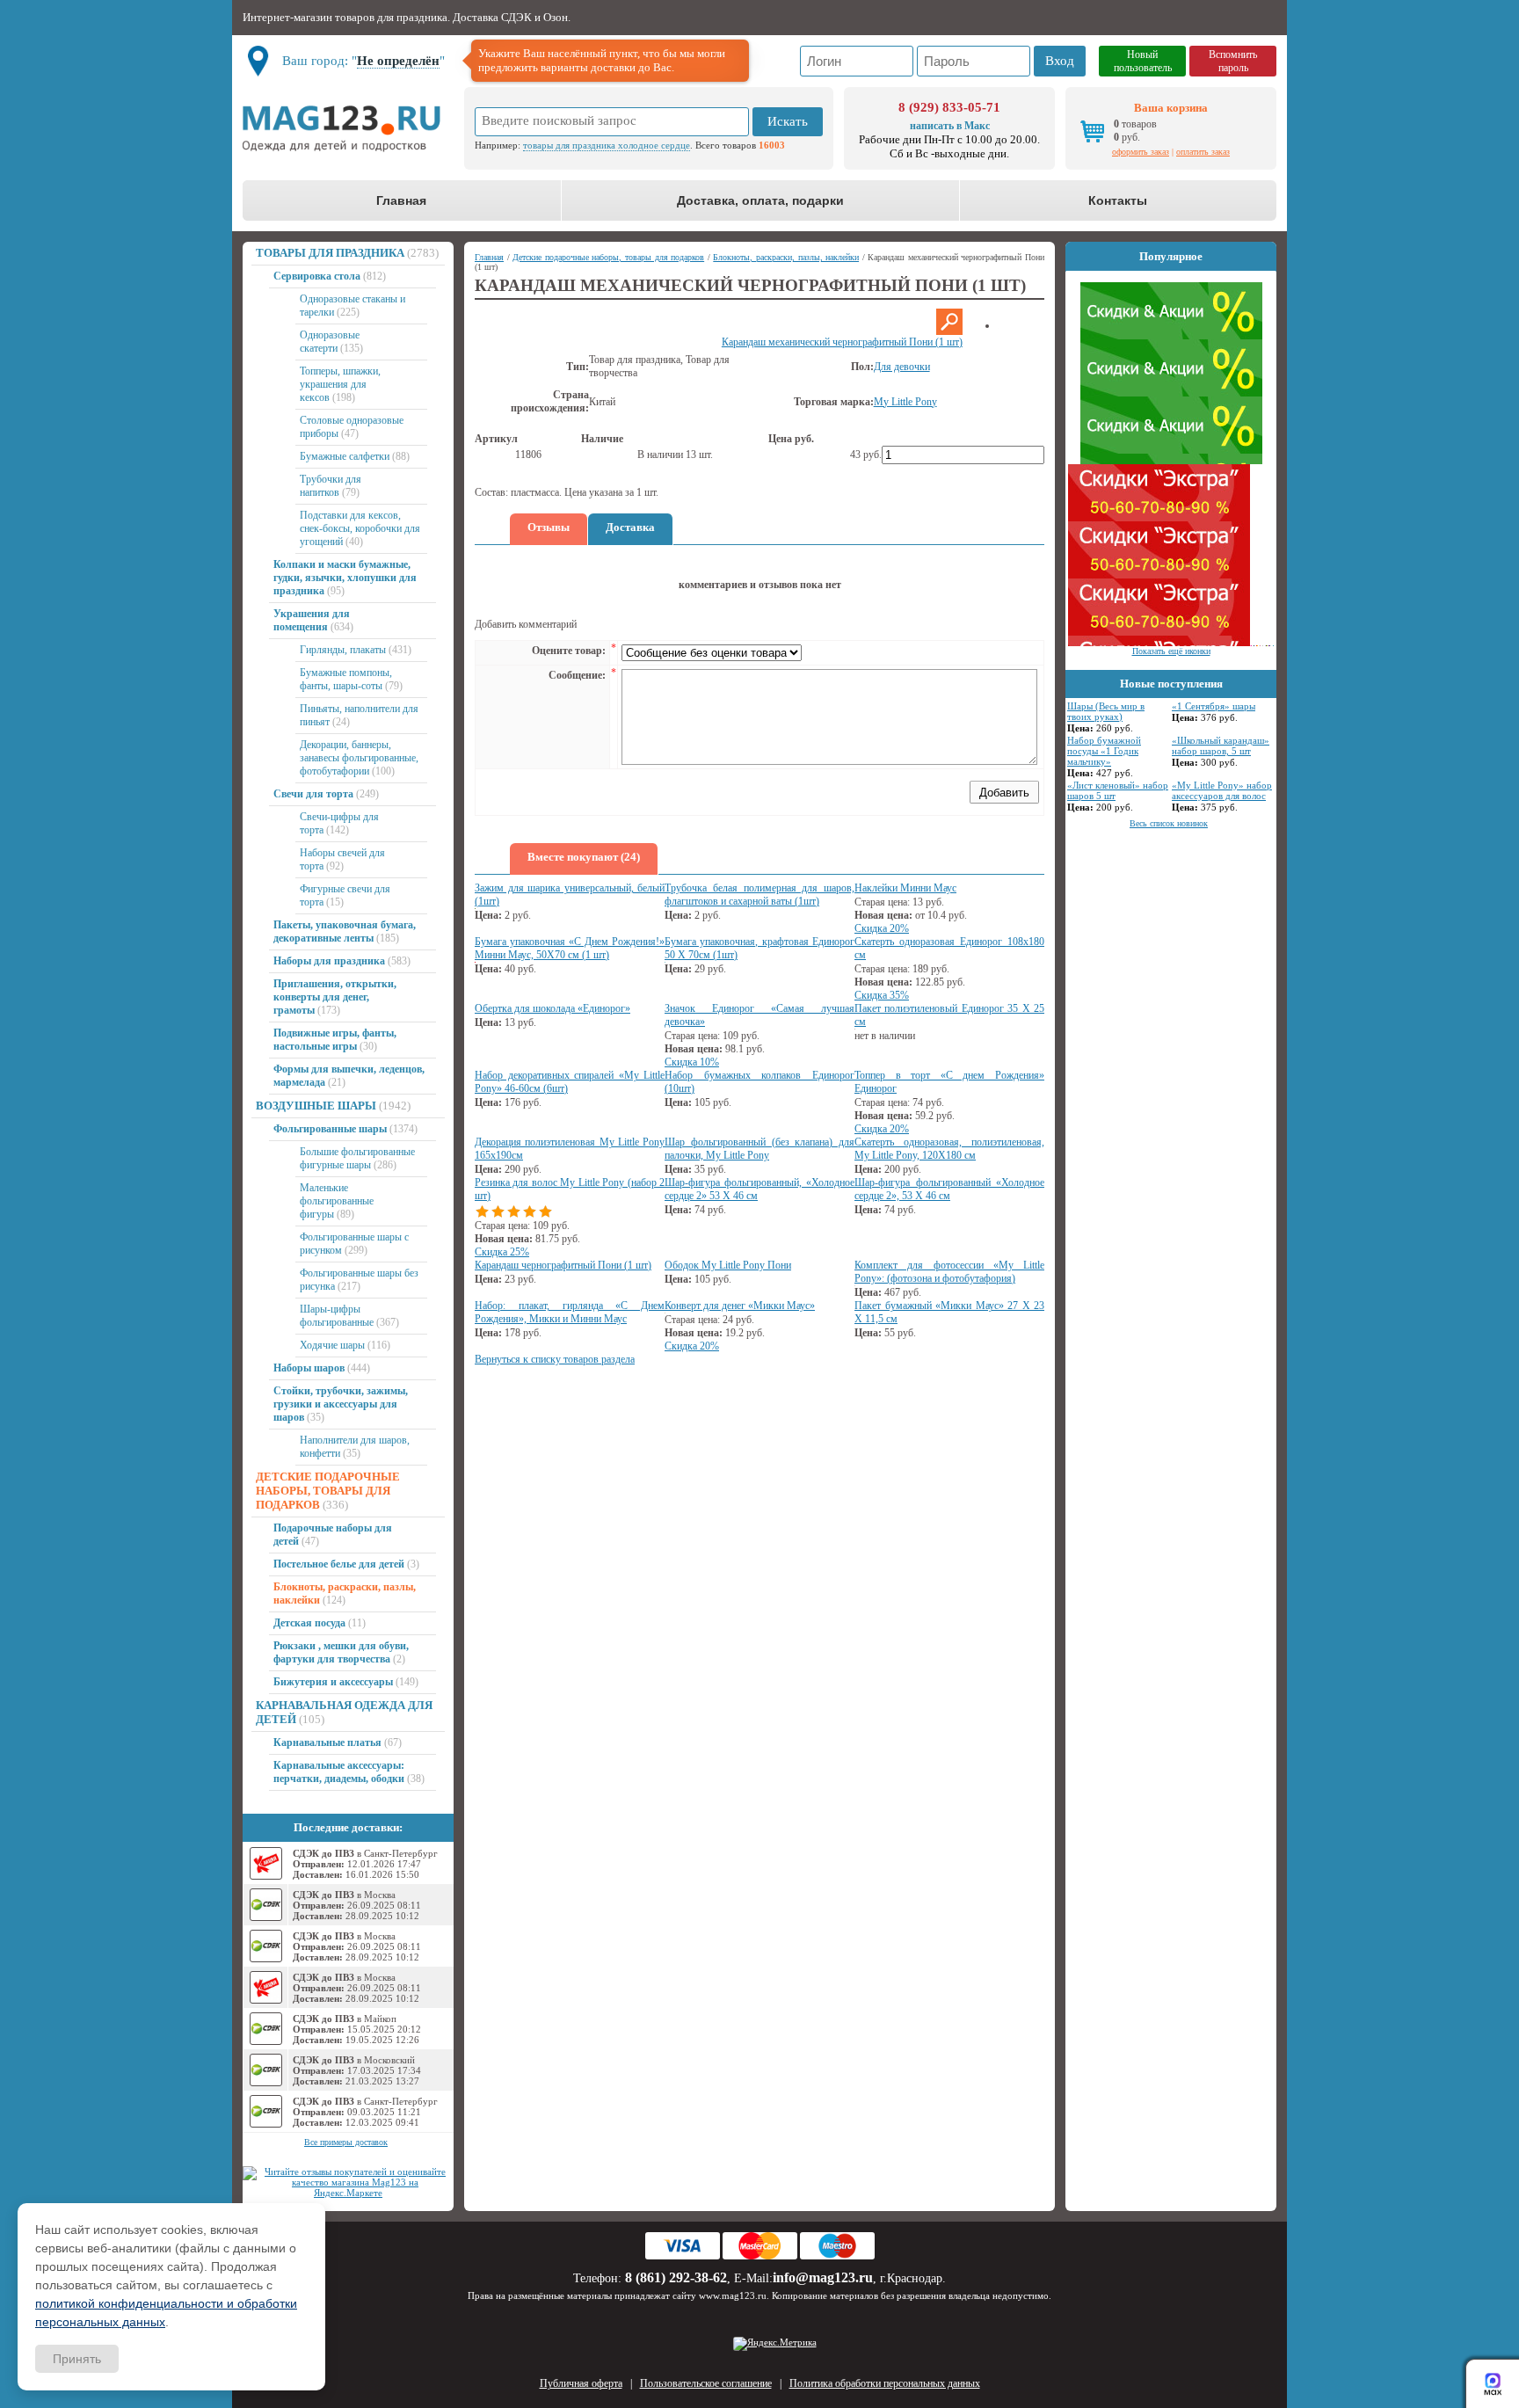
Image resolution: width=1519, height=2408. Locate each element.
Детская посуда (309, 1623)
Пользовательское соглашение (706, 2383)
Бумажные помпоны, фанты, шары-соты (346, 679)
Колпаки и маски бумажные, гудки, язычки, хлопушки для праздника (345, 578)
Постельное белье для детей (339, 1564)
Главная (401, 200)
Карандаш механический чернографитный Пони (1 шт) (842, 342)
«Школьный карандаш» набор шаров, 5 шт (1221, 746)
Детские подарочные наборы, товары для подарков (328, 1491)
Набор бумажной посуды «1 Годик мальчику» (1104, 751)
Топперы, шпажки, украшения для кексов (340, 384)
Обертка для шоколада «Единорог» (552, 1008)
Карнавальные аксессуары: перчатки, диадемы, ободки (339, 1772)
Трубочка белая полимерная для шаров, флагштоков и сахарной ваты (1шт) (759, 895)
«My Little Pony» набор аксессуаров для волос (1222, 790)
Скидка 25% (502, 1252)
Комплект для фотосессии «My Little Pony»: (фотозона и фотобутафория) (949, 1272)
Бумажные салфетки (345, 456)
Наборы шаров (309, 1368)
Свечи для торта (313, 794)
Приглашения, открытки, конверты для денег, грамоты (335, 997)
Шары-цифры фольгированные (337, 1316)
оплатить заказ (1203, 152)
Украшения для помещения (312, 620)
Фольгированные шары (330, 1129)
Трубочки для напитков (331, 486)
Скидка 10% (692, 1062)
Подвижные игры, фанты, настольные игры (335, 1040)
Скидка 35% (882, 995)
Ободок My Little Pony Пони (728, 1265)
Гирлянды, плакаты (343, 650)
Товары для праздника (330, 253)
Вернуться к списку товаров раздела (555, 1359)
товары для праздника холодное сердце (607, 145)
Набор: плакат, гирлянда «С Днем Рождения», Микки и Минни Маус (570, 1312)
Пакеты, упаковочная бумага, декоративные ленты (345, 931)
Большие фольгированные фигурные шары (357, 1158)
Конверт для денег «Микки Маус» (740, 1306)
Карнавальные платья (327, 1742)
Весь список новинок (1169, 823)
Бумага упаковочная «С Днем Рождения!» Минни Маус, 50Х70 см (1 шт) (570, 948)
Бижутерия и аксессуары (333, 1682)
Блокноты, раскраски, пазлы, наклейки (786, 257)
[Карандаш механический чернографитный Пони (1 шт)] (949, 331)
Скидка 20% (882, 928)
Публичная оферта (581, 2383)
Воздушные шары (316, 1106)
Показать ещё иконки (1171, 651)
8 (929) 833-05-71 (949, 107)
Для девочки (902, 367)
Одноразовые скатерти (330, 342)
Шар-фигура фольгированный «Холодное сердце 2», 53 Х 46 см (949, 1189)
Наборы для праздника (329, 961)
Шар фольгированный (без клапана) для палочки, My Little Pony (759, 1149)
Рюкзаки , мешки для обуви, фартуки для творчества (341, 1652)
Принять (77, 2359)
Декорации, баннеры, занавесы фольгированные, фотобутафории (359, 758)
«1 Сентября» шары (1214, 706)
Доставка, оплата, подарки (760, 200)
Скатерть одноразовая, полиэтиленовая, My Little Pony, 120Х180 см (949, 1149)
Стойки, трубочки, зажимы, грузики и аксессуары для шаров (341, 1404)
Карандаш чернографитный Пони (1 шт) (563, 1265)
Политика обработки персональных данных (885, 2383)
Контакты (1118, 200)
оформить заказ (1141, 152)
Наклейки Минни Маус (905, 888)
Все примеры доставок (346, 2142)
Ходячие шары (332, 1345)
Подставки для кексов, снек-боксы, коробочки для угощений (360, 528)
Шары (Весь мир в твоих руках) (1106, 711)
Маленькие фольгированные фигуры (337, 1201)
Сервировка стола (317, 276)
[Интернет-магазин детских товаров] (348, 128)
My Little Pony (905, 402)
